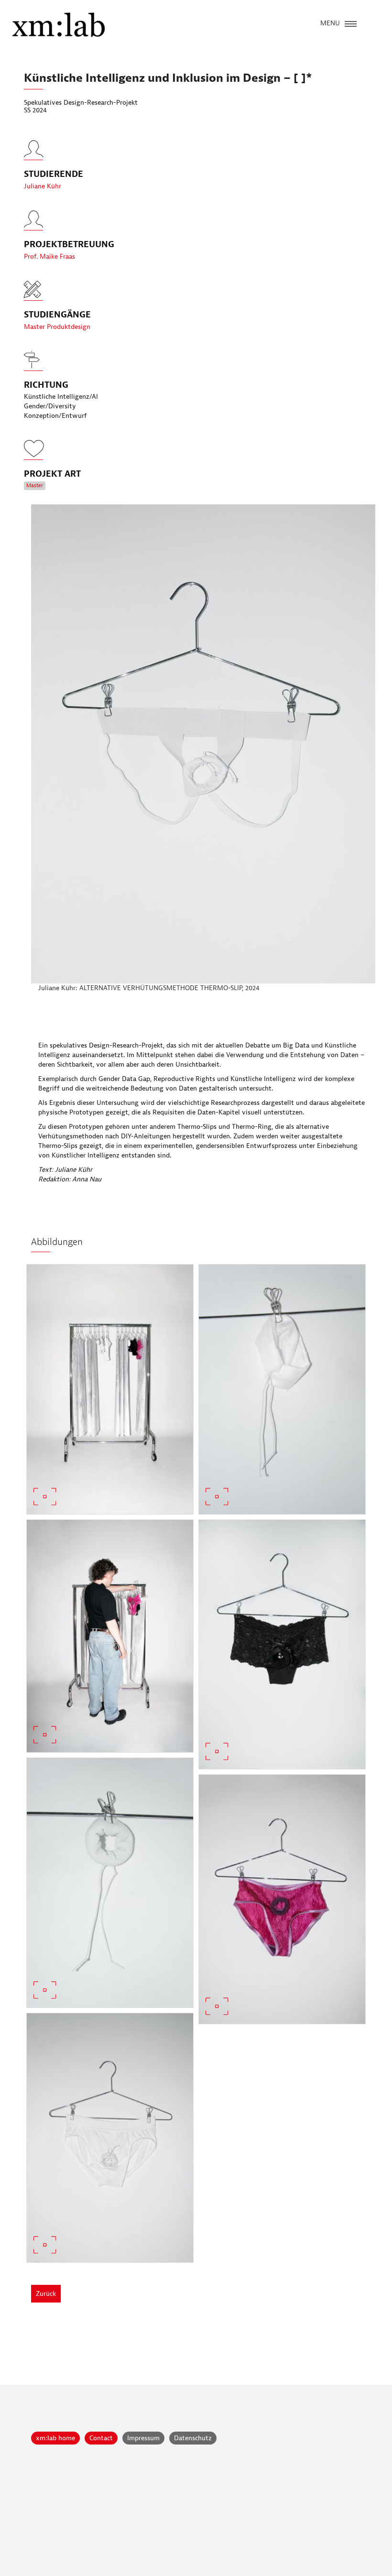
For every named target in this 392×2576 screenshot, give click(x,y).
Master (35, 486)
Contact (101, 2438)
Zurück (46, 2294)
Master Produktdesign (57, 327)
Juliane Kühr (43, 186)
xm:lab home (55, 2438)
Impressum (143, 2438)
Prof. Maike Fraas (49, 257)
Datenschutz (193, 2438)
